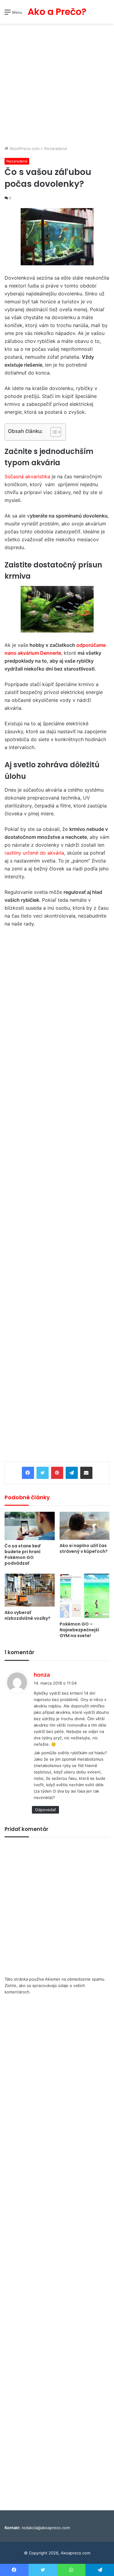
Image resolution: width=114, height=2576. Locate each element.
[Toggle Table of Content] (53, 432)
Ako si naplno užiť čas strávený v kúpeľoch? (84, 1548)
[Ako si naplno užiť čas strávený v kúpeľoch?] (85, 1526)
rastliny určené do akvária (34, 853)
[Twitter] (43, 1473)
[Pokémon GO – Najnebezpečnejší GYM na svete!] (85, 1596)
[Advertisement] (57, 85)
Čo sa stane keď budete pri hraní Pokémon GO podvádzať (23, 1555)
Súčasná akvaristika (27, 476)
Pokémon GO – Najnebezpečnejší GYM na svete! (79, 1630)
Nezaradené (56, 148)
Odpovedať (45, 1810)
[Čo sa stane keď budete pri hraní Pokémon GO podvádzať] (30, 1526)
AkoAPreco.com (24, 148)
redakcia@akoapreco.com (46, 2528)
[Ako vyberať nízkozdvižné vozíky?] (30, 1590)
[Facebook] (28, 1473)
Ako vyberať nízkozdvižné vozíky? (28, 1615)
